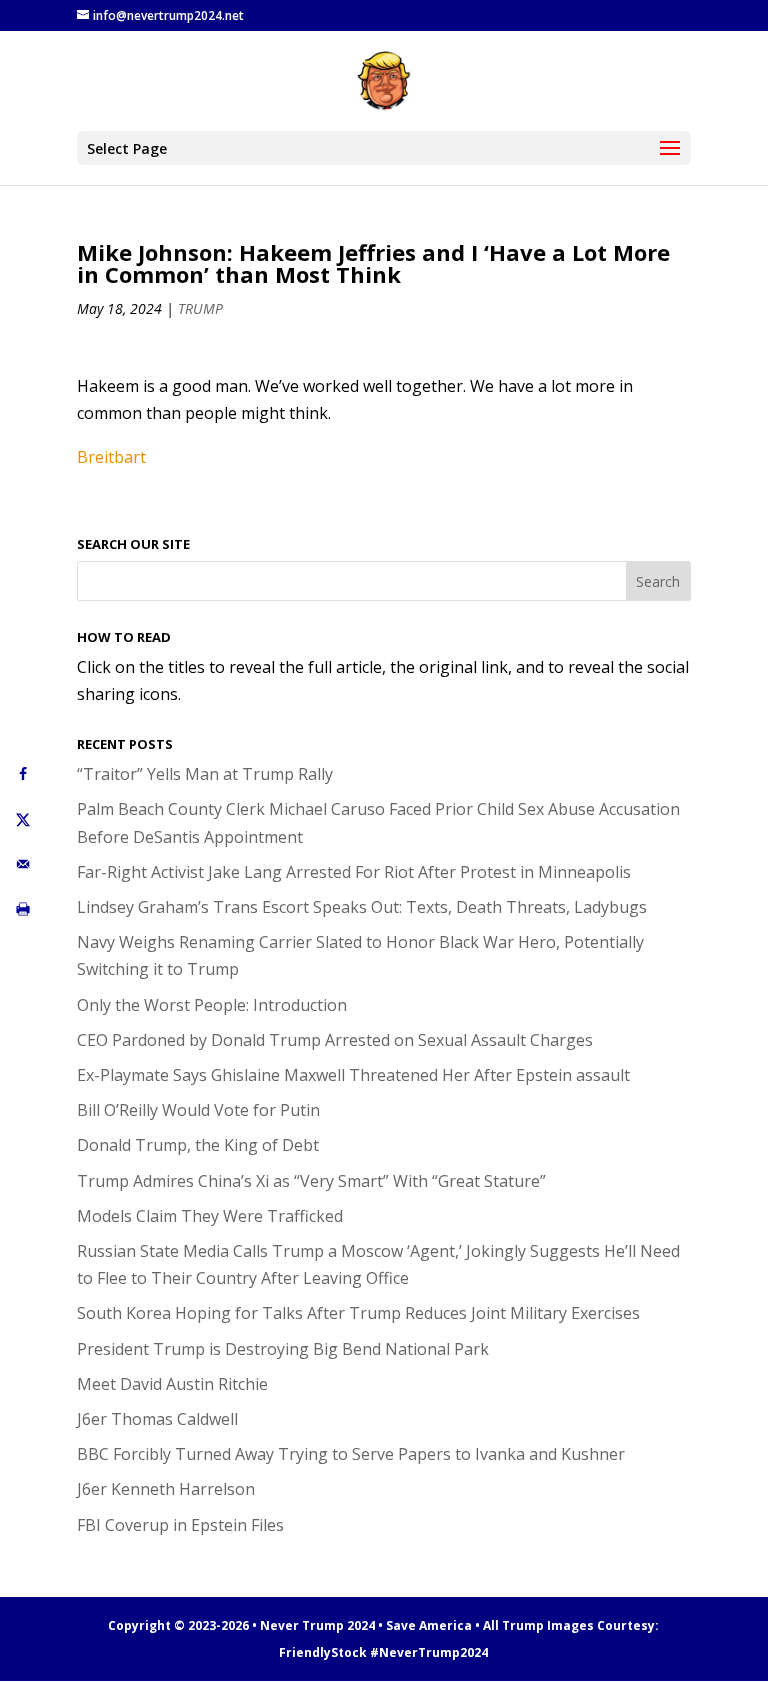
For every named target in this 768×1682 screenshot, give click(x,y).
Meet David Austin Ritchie (172, 1384)
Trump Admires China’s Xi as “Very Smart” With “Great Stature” (311, 1181)
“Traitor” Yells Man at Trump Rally (205, 774)
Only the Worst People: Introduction (212, 1005)
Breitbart (111, 457)
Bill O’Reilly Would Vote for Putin (198, 1110)
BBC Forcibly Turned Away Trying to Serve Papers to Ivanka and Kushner (351, 1454)
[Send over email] (22, 863)
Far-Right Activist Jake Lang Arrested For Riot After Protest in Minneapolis (354, 872)
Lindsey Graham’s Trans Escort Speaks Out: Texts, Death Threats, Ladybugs (362, 907)
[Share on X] (22, 818)
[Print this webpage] (22, 908)
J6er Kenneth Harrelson (166, 1489)
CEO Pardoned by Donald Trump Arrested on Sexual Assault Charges (335, 1040)
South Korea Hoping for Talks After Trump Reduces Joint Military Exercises (358, 1313)
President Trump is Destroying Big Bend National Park (283, 1349)
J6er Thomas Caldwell (157, 1419)
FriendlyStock (323, 1652)
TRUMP (200, 308)
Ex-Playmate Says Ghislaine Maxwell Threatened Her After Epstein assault (353, 1075)
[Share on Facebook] (22, 773)
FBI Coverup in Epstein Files (180, 1525)
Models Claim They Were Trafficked (210, 1216)
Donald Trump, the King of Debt (198, 1145)
